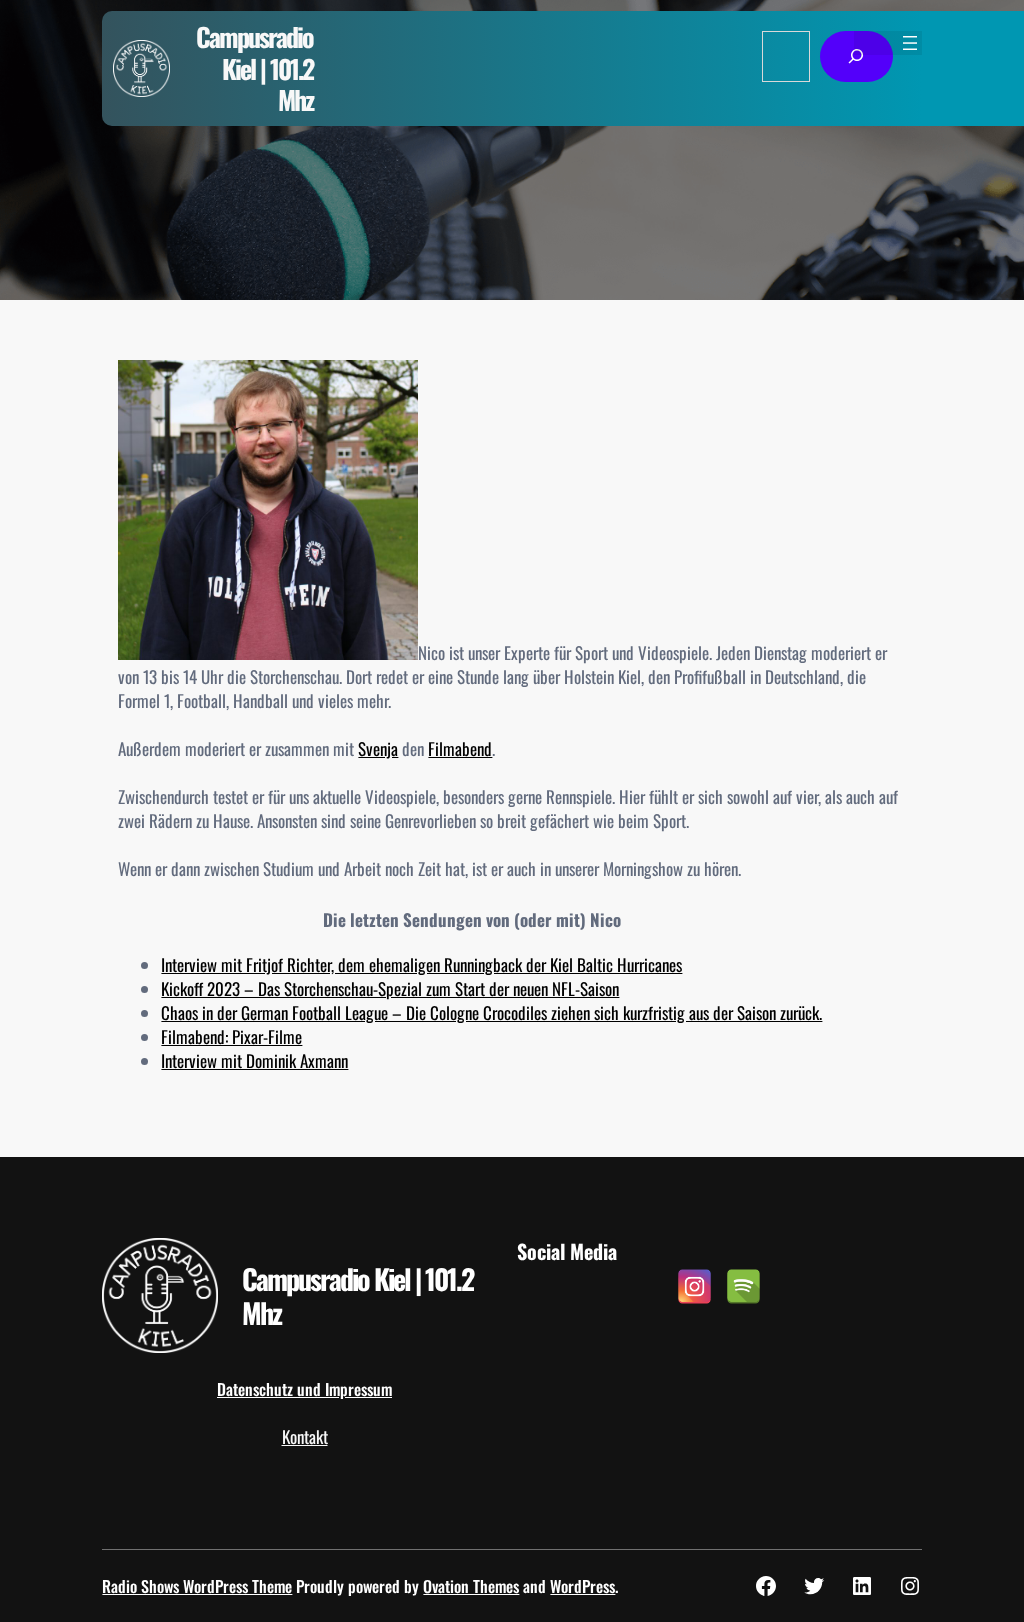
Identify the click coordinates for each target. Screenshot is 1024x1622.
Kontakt (305, 1436)
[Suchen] (856, 56)
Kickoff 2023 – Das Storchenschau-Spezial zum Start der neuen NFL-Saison (390, 988)
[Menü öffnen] (910, 43)
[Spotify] (743, 1286)
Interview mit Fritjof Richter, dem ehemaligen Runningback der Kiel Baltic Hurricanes (421, 964)
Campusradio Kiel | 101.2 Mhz (254, 67)
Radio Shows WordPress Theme (197, 1586)
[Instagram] (694, 1286)
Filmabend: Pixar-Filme (231, 1036)
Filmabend (460, 748)
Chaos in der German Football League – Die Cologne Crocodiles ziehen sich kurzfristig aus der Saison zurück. (491, 1012)
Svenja (378, 748)
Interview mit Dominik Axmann (254, 1060)
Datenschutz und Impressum (304, 1389)
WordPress (582, 1586)
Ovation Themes (471, 1586)
